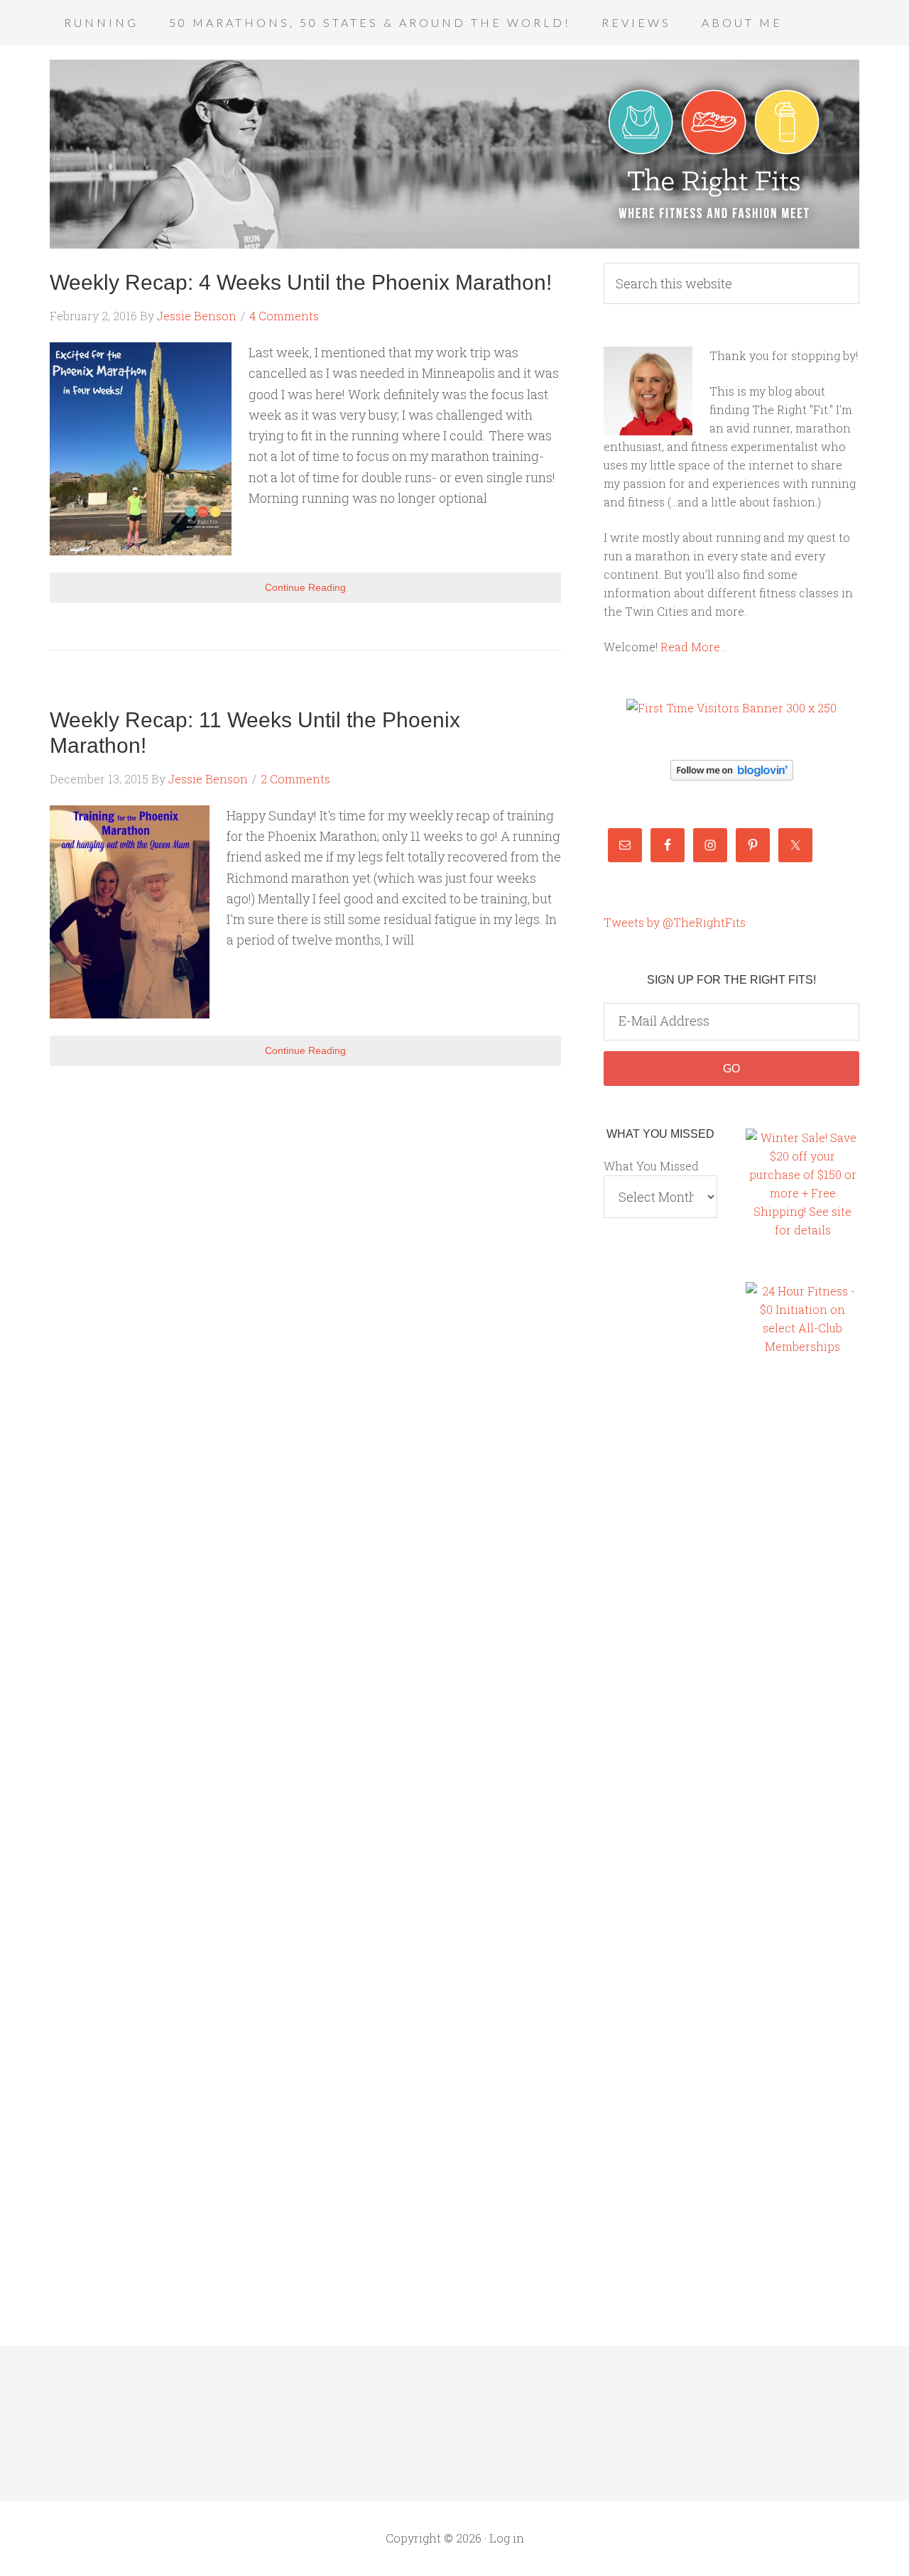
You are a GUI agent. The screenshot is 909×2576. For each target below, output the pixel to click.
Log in (507, 2538)
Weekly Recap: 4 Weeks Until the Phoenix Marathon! (301, 282)
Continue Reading (305, 587)
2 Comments (295, 779)
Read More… (693, 647)
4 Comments (284, 316)
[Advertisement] (802, 1612)
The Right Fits (454, 154)
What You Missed (651, 1166)
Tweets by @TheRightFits (675, 922)
